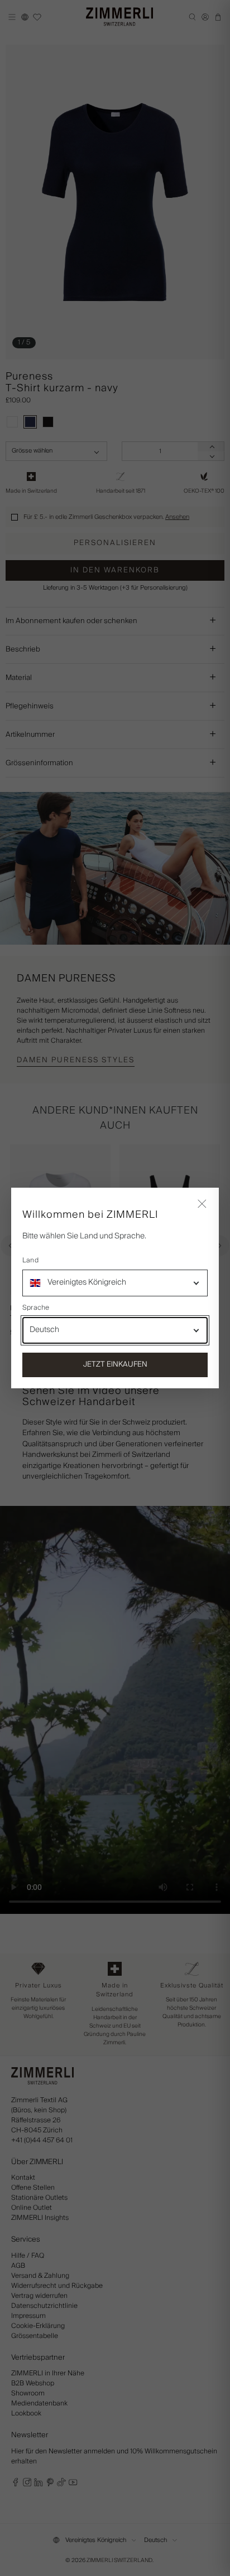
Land (30, 1261)
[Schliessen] (202, 1204)
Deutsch (44, 1330)
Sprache (36, 1308)
